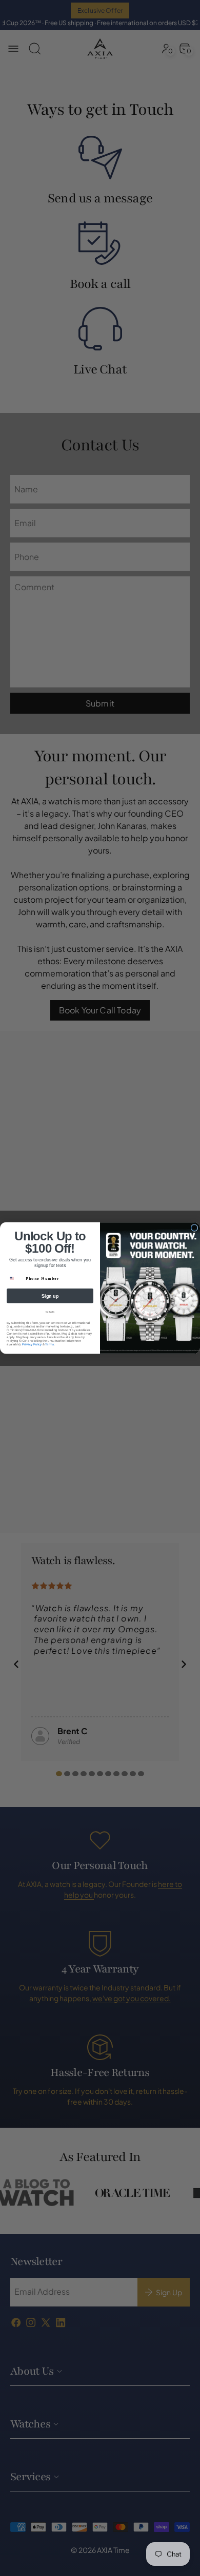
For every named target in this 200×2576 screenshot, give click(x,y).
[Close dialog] (194, 1228)
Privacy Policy (32, 1345)
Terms (49, 1345)
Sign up (50, 1296)
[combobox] (15, 1279)
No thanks (50, 1312)
